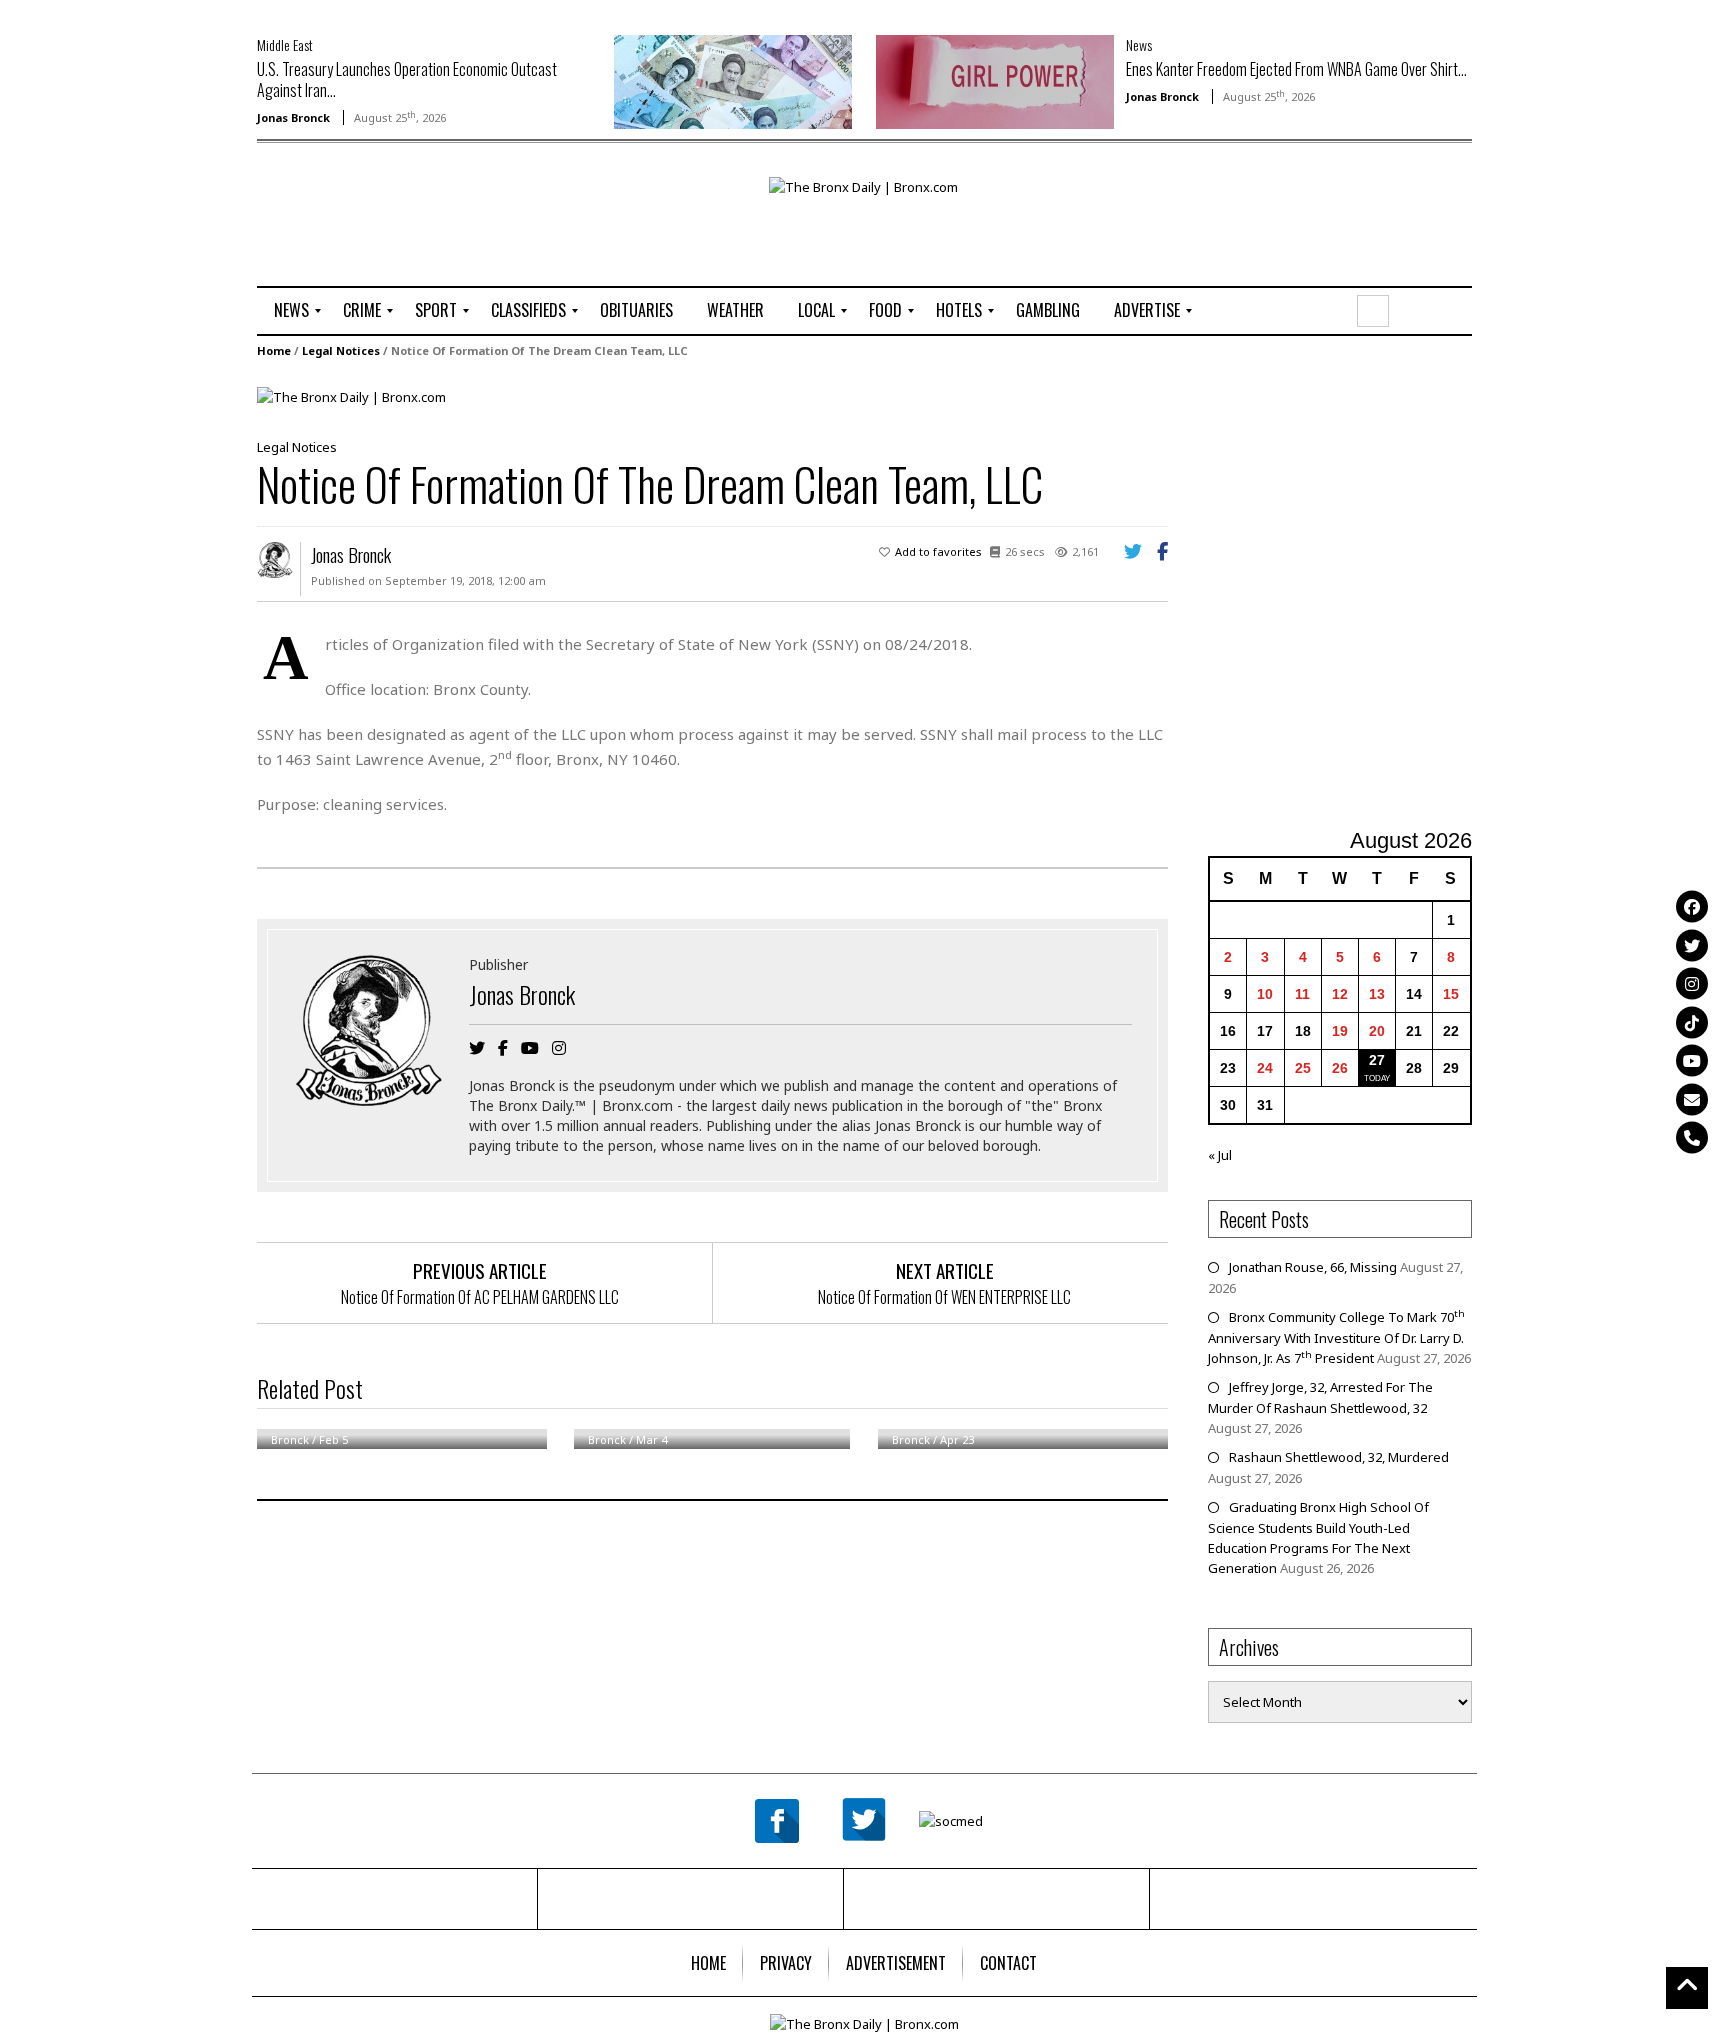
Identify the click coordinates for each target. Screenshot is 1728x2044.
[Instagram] (1692, 984)
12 (1340, 994)
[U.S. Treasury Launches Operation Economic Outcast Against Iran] (733, 80)
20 (1377, 1031)
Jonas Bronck (293, 117)
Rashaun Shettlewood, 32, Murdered (1339, 1457)
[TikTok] (1692, 1022)
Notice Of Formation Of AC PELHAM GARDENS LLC (480, 1297)
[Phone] (1692, 1138)
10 (1265, 994)
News (1139, 44)
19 (1340, 1031)
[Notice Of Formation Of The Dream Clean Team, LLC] (351, 396)
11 (1302, 994)
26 (1340, 1068)
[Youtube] (1692, 1061)
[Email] (1692, 1099)
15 (1451, 994)
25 (1303, 1068)
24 (1265, 1068)
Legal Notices (341, 350)
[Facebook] (1692, 907)
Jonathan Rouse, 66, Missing (1313, 1267)
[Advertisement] (374, 241)
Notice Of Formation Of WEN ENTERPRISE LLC (944, 1297)
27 (1377, 1060)
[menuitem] (291, 311)
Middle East (285, 44)
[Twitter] (1692, 945)
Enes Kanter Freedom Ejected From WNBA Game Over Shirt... (1296, 69)
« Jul (1220, 1155)
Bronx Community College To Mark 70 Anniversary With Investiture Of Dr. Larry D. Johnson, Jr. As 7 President (1336, 1337)
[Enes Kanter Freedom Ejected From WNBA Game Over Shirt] (995, 80)
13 (1377, 994)
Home (274, 350)
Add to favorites (938, 551)
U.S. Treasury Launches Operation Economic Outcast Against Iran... (407, 79)
